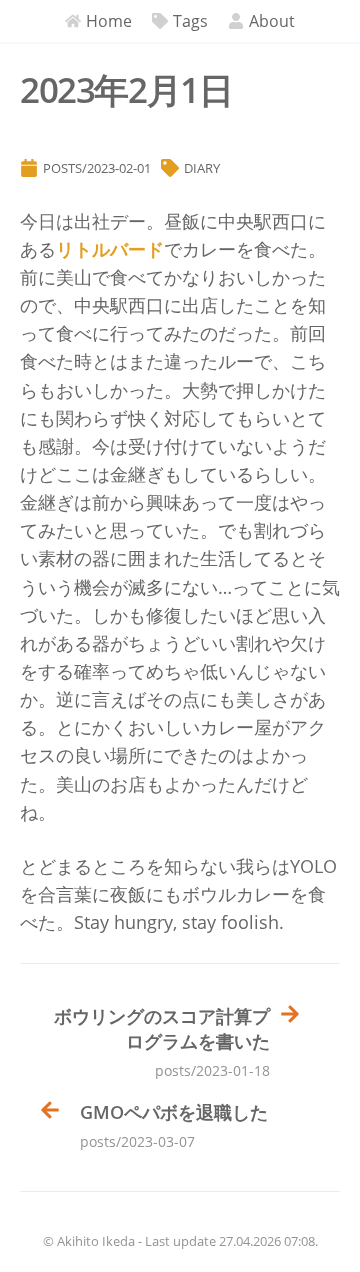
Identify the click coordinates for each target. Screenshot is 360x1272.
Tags (190, 21)
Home (109, 21)
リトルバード (110, 249)
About (272, 21)
